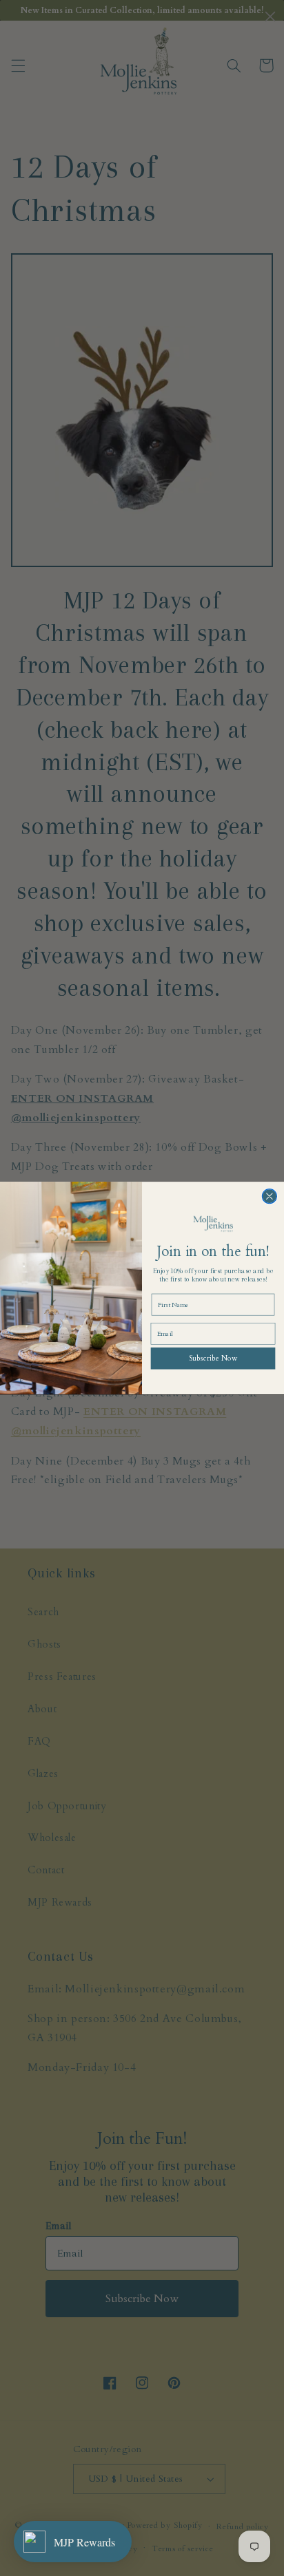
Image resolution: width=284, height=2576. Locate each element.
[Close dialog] (269, 1196)
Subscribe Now (213, 1358)
